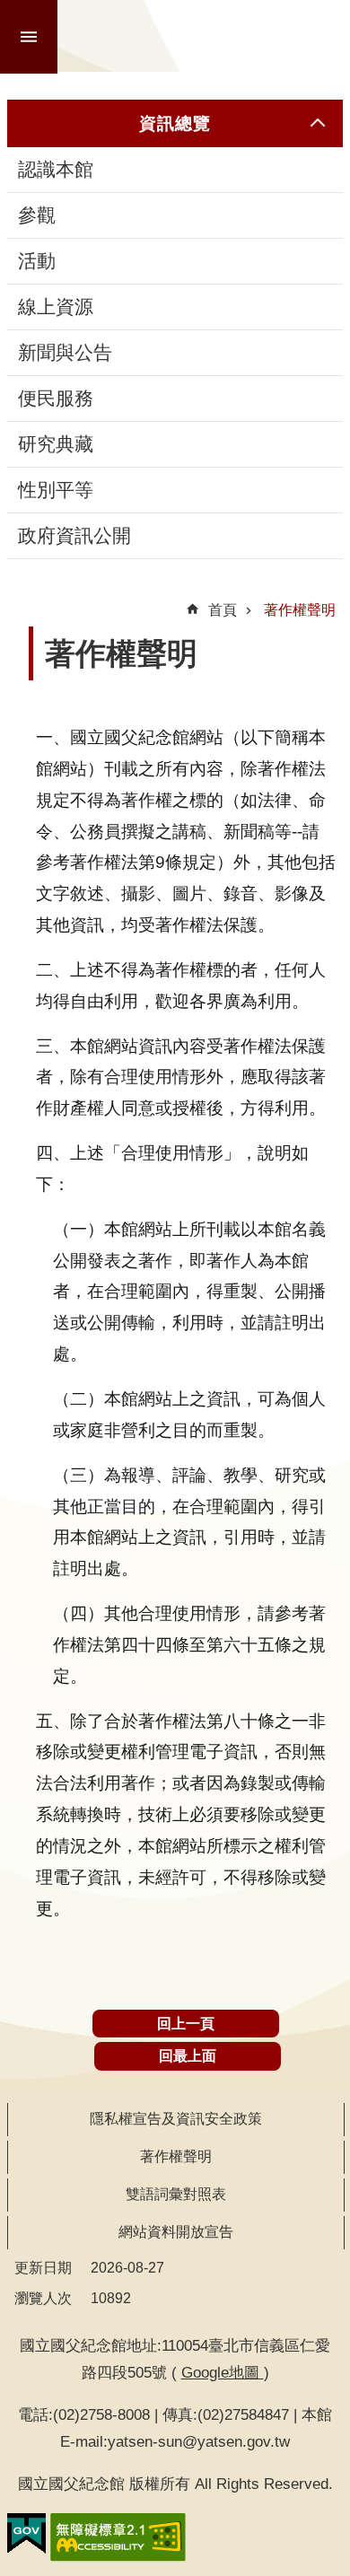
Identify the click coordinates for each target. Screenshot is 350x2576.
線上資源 (56, 307)
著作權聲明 (300, 610)
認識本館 (56, 170)
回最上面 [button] (188, 2056)
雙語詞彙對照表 (176, 2194)
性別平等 (56, 490)
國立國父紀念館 (206, 36)
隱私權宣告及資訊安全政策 (176, 2119)
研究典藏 (56, 444)
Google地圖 (223, 2372)
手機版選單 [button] (29, 37)
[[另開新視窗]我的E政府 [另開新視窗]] (26, 2534)
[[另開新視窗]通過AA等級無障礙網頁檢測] (118, 2537)
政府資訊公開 (74, 536)
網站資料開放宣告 (176, 2232)
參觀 (37, 215)
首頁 (223, 610)
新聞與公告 (65, 353)
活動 (37, 261)
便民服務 (56, 399)
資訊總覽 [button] (175, 123)
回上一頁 (186, 2024)
